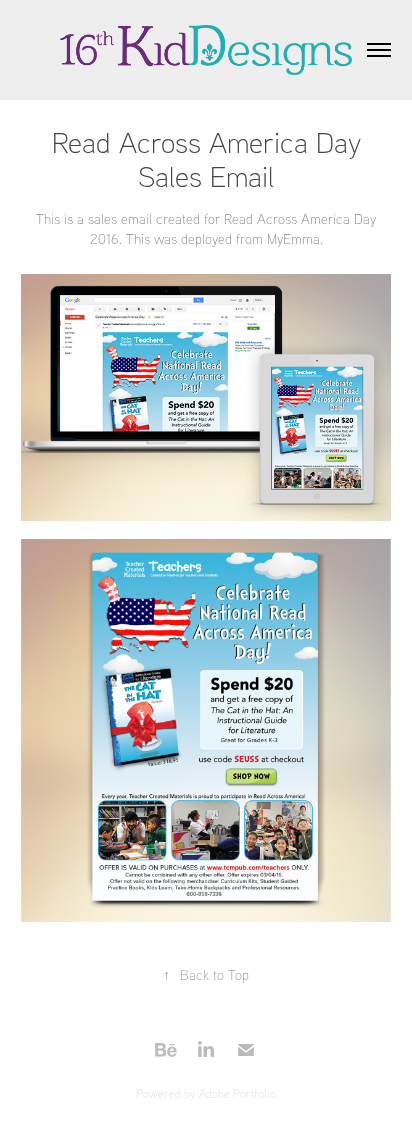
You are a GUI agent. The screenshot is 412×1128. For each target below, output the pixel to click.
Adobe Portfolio (237, 1093)
